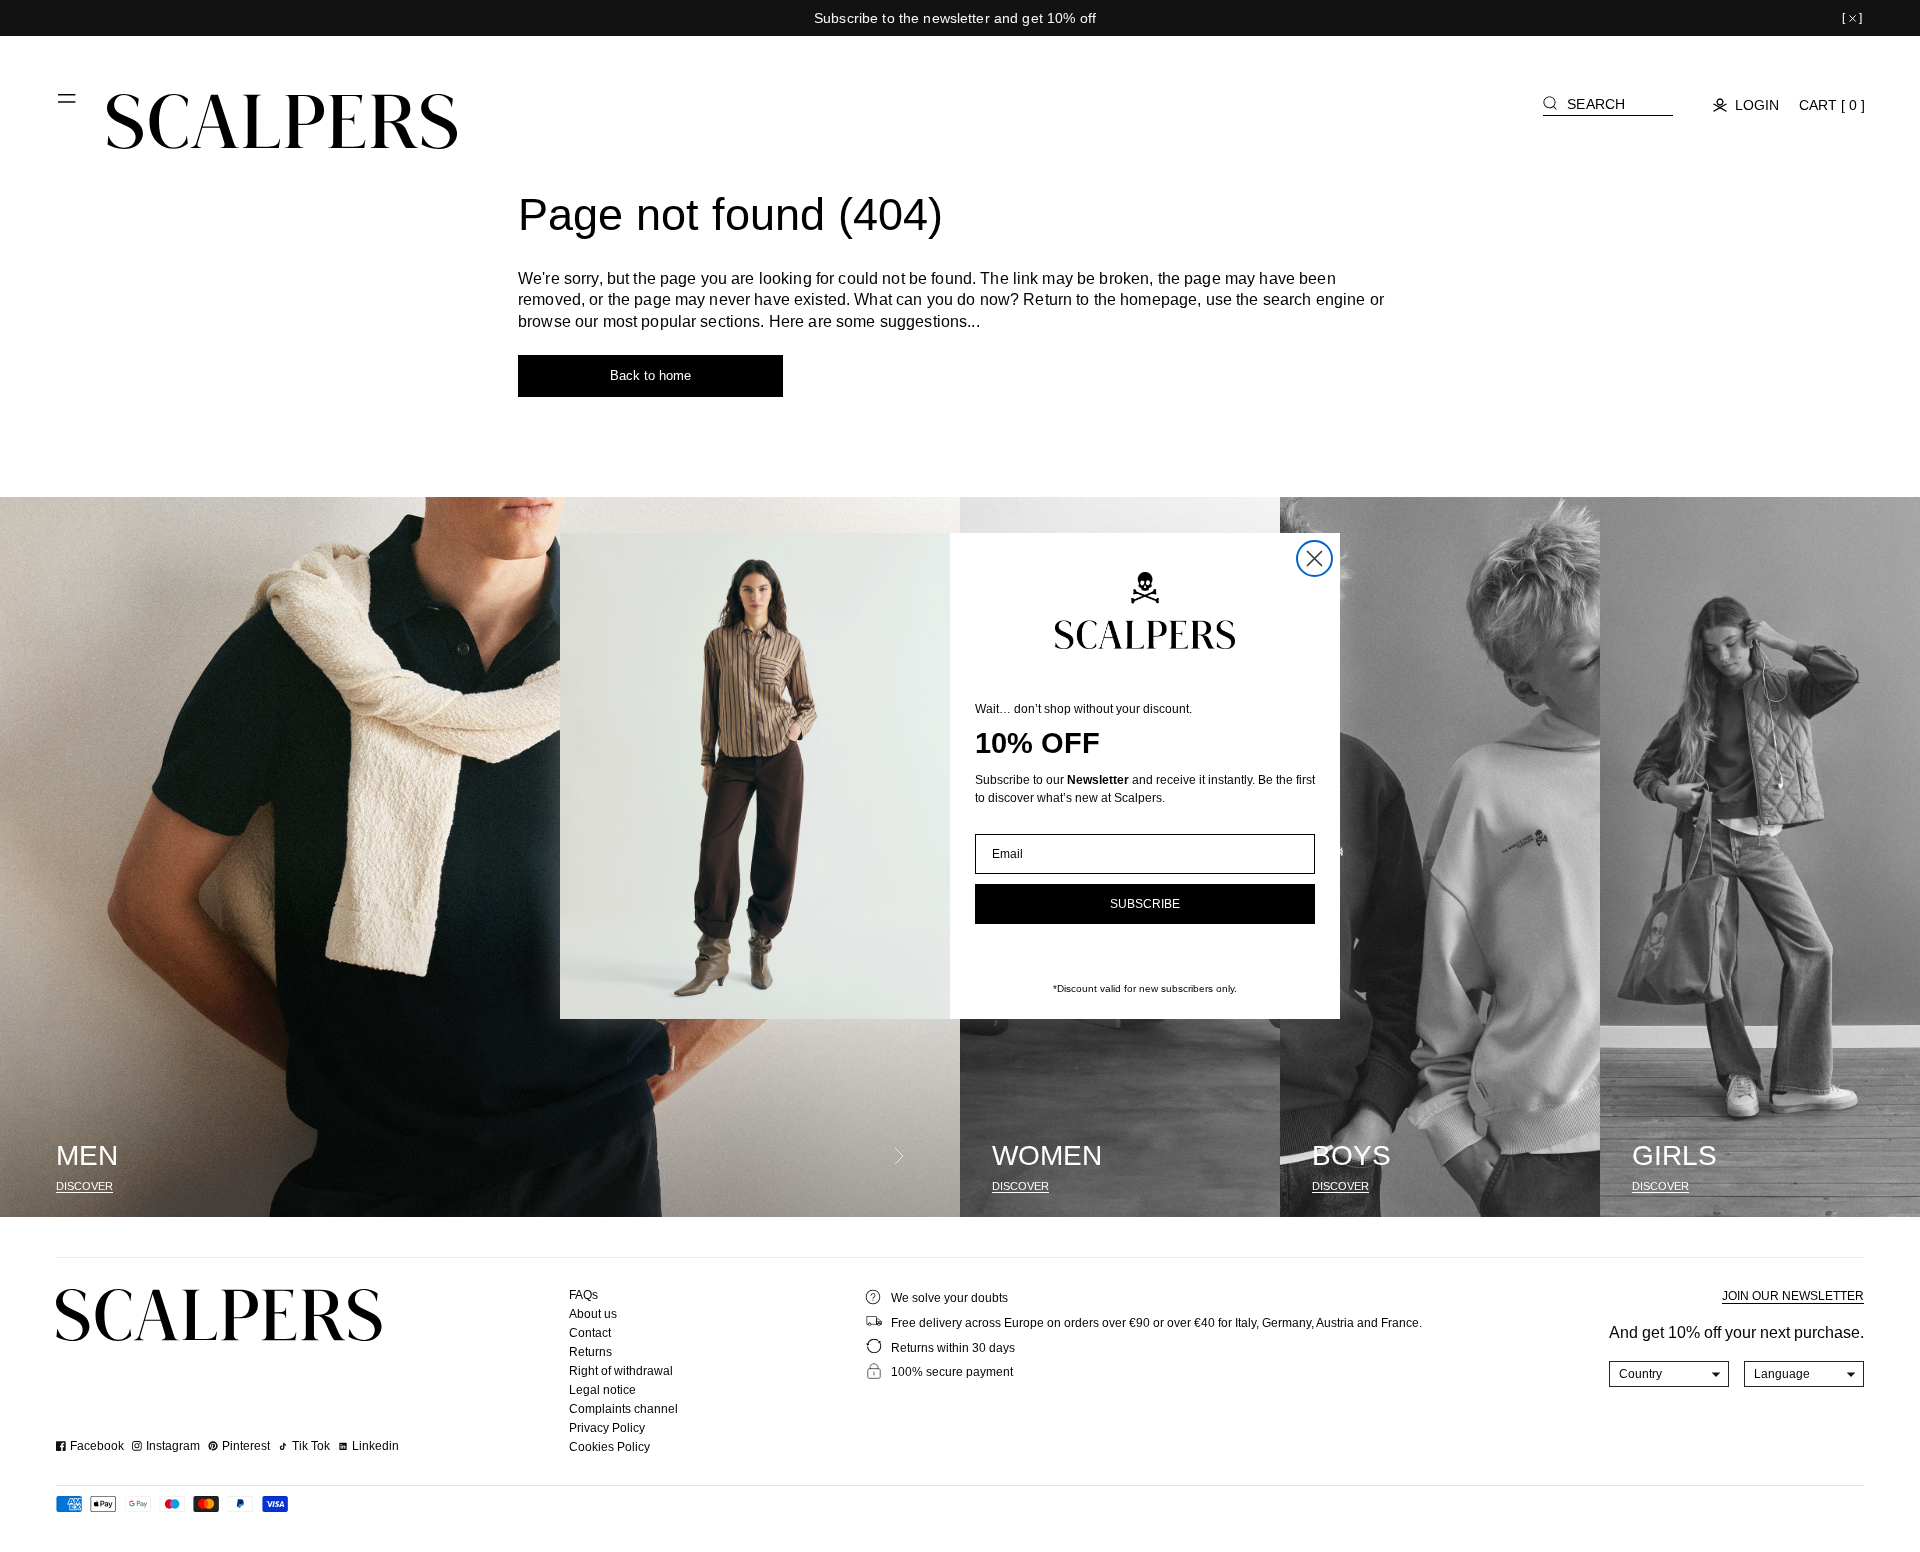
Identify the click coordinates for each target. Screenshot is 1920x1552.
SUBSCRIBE (1145, 904)
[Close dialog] (1314, 558)
